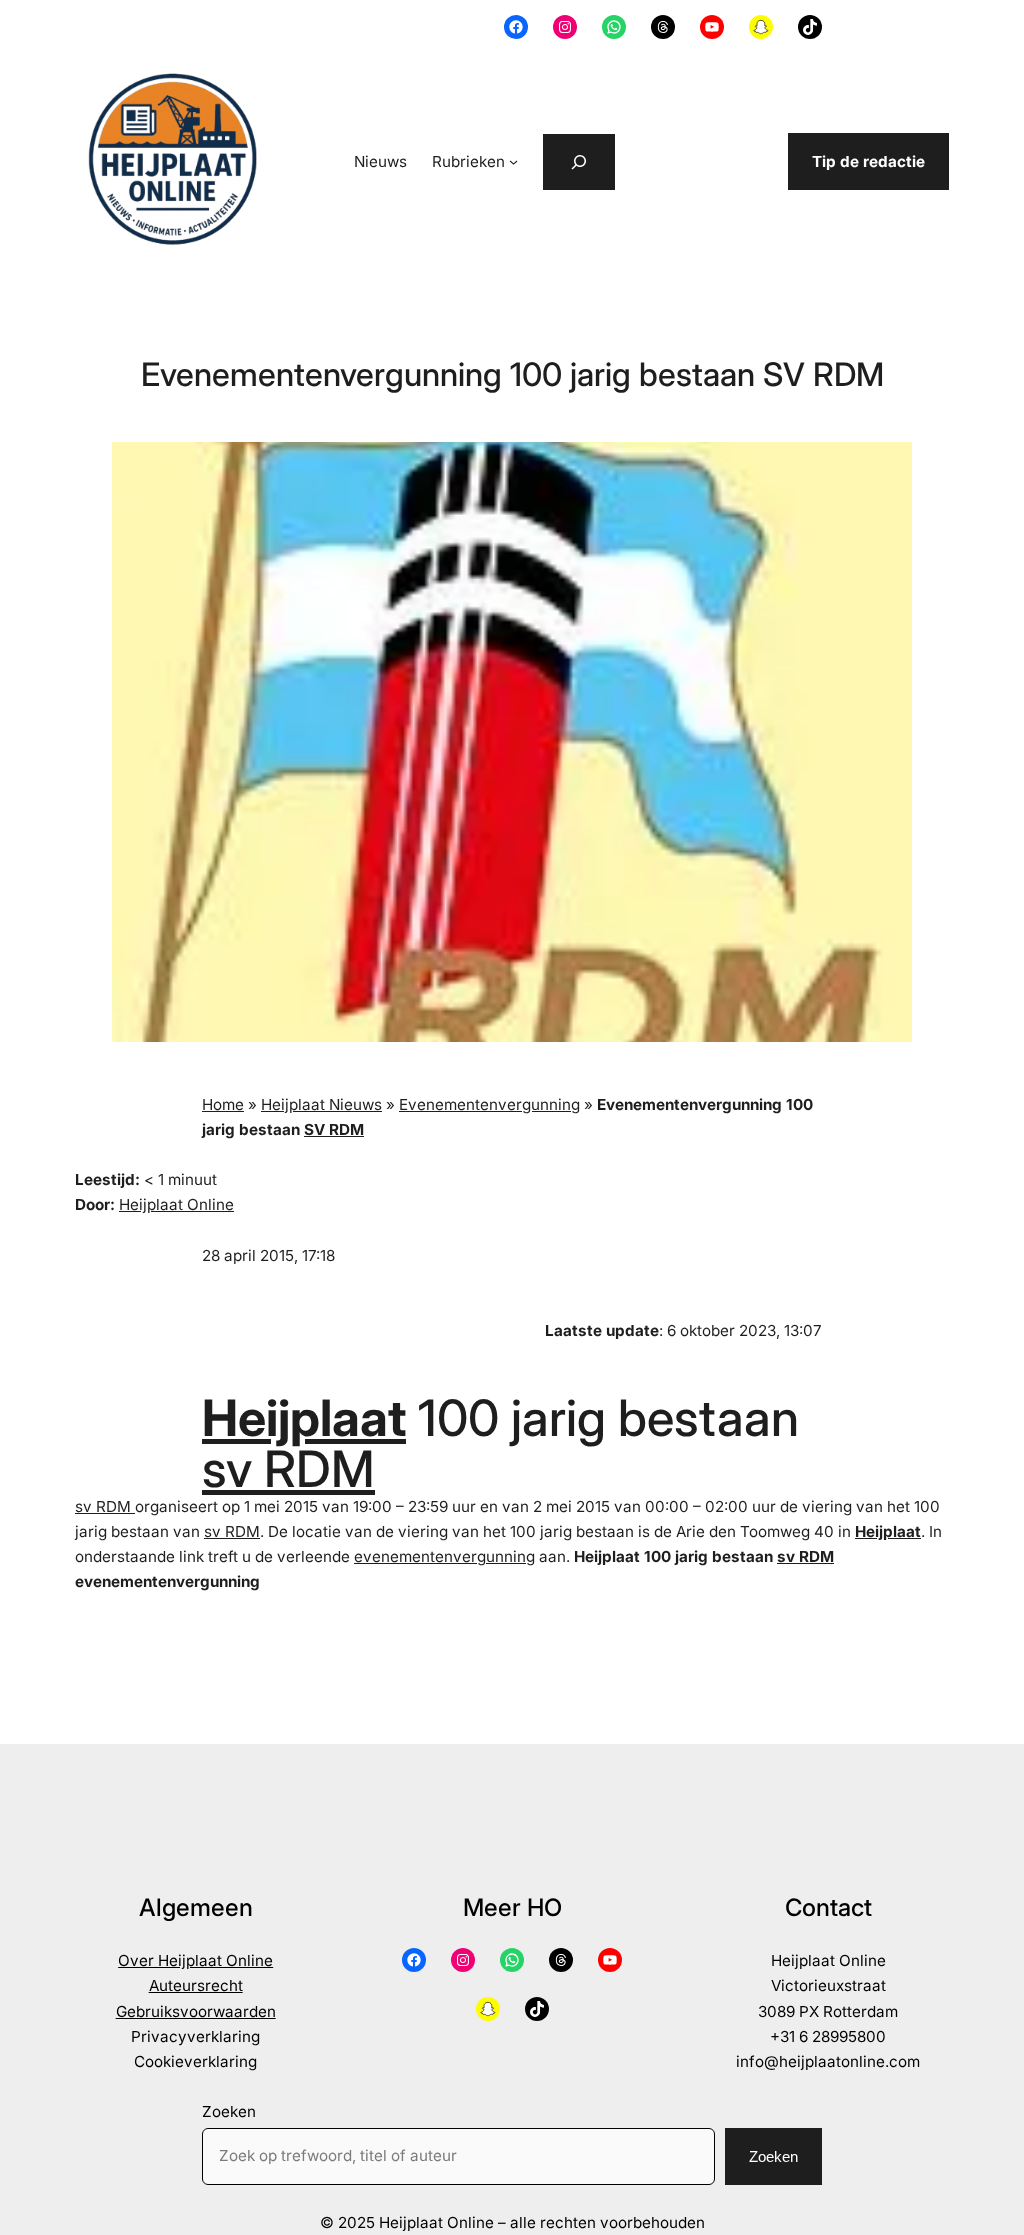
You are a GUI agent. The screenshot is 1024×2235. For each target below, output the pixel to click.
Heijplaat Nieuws (321, 1104)
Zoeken (229, 2111)
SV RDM (334, 1129)
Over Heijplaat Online (195, 1960)
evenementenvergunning (444, 1556)
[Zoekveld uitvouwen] (579, 162)
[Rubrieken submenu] (513, 161)
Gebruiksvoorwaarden (196, 2011)
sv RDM (288, 1468)
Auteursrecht (196, 1985)
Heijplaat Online (176, 1204)
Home (223, 1104)
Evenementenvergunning (489, 1104)
